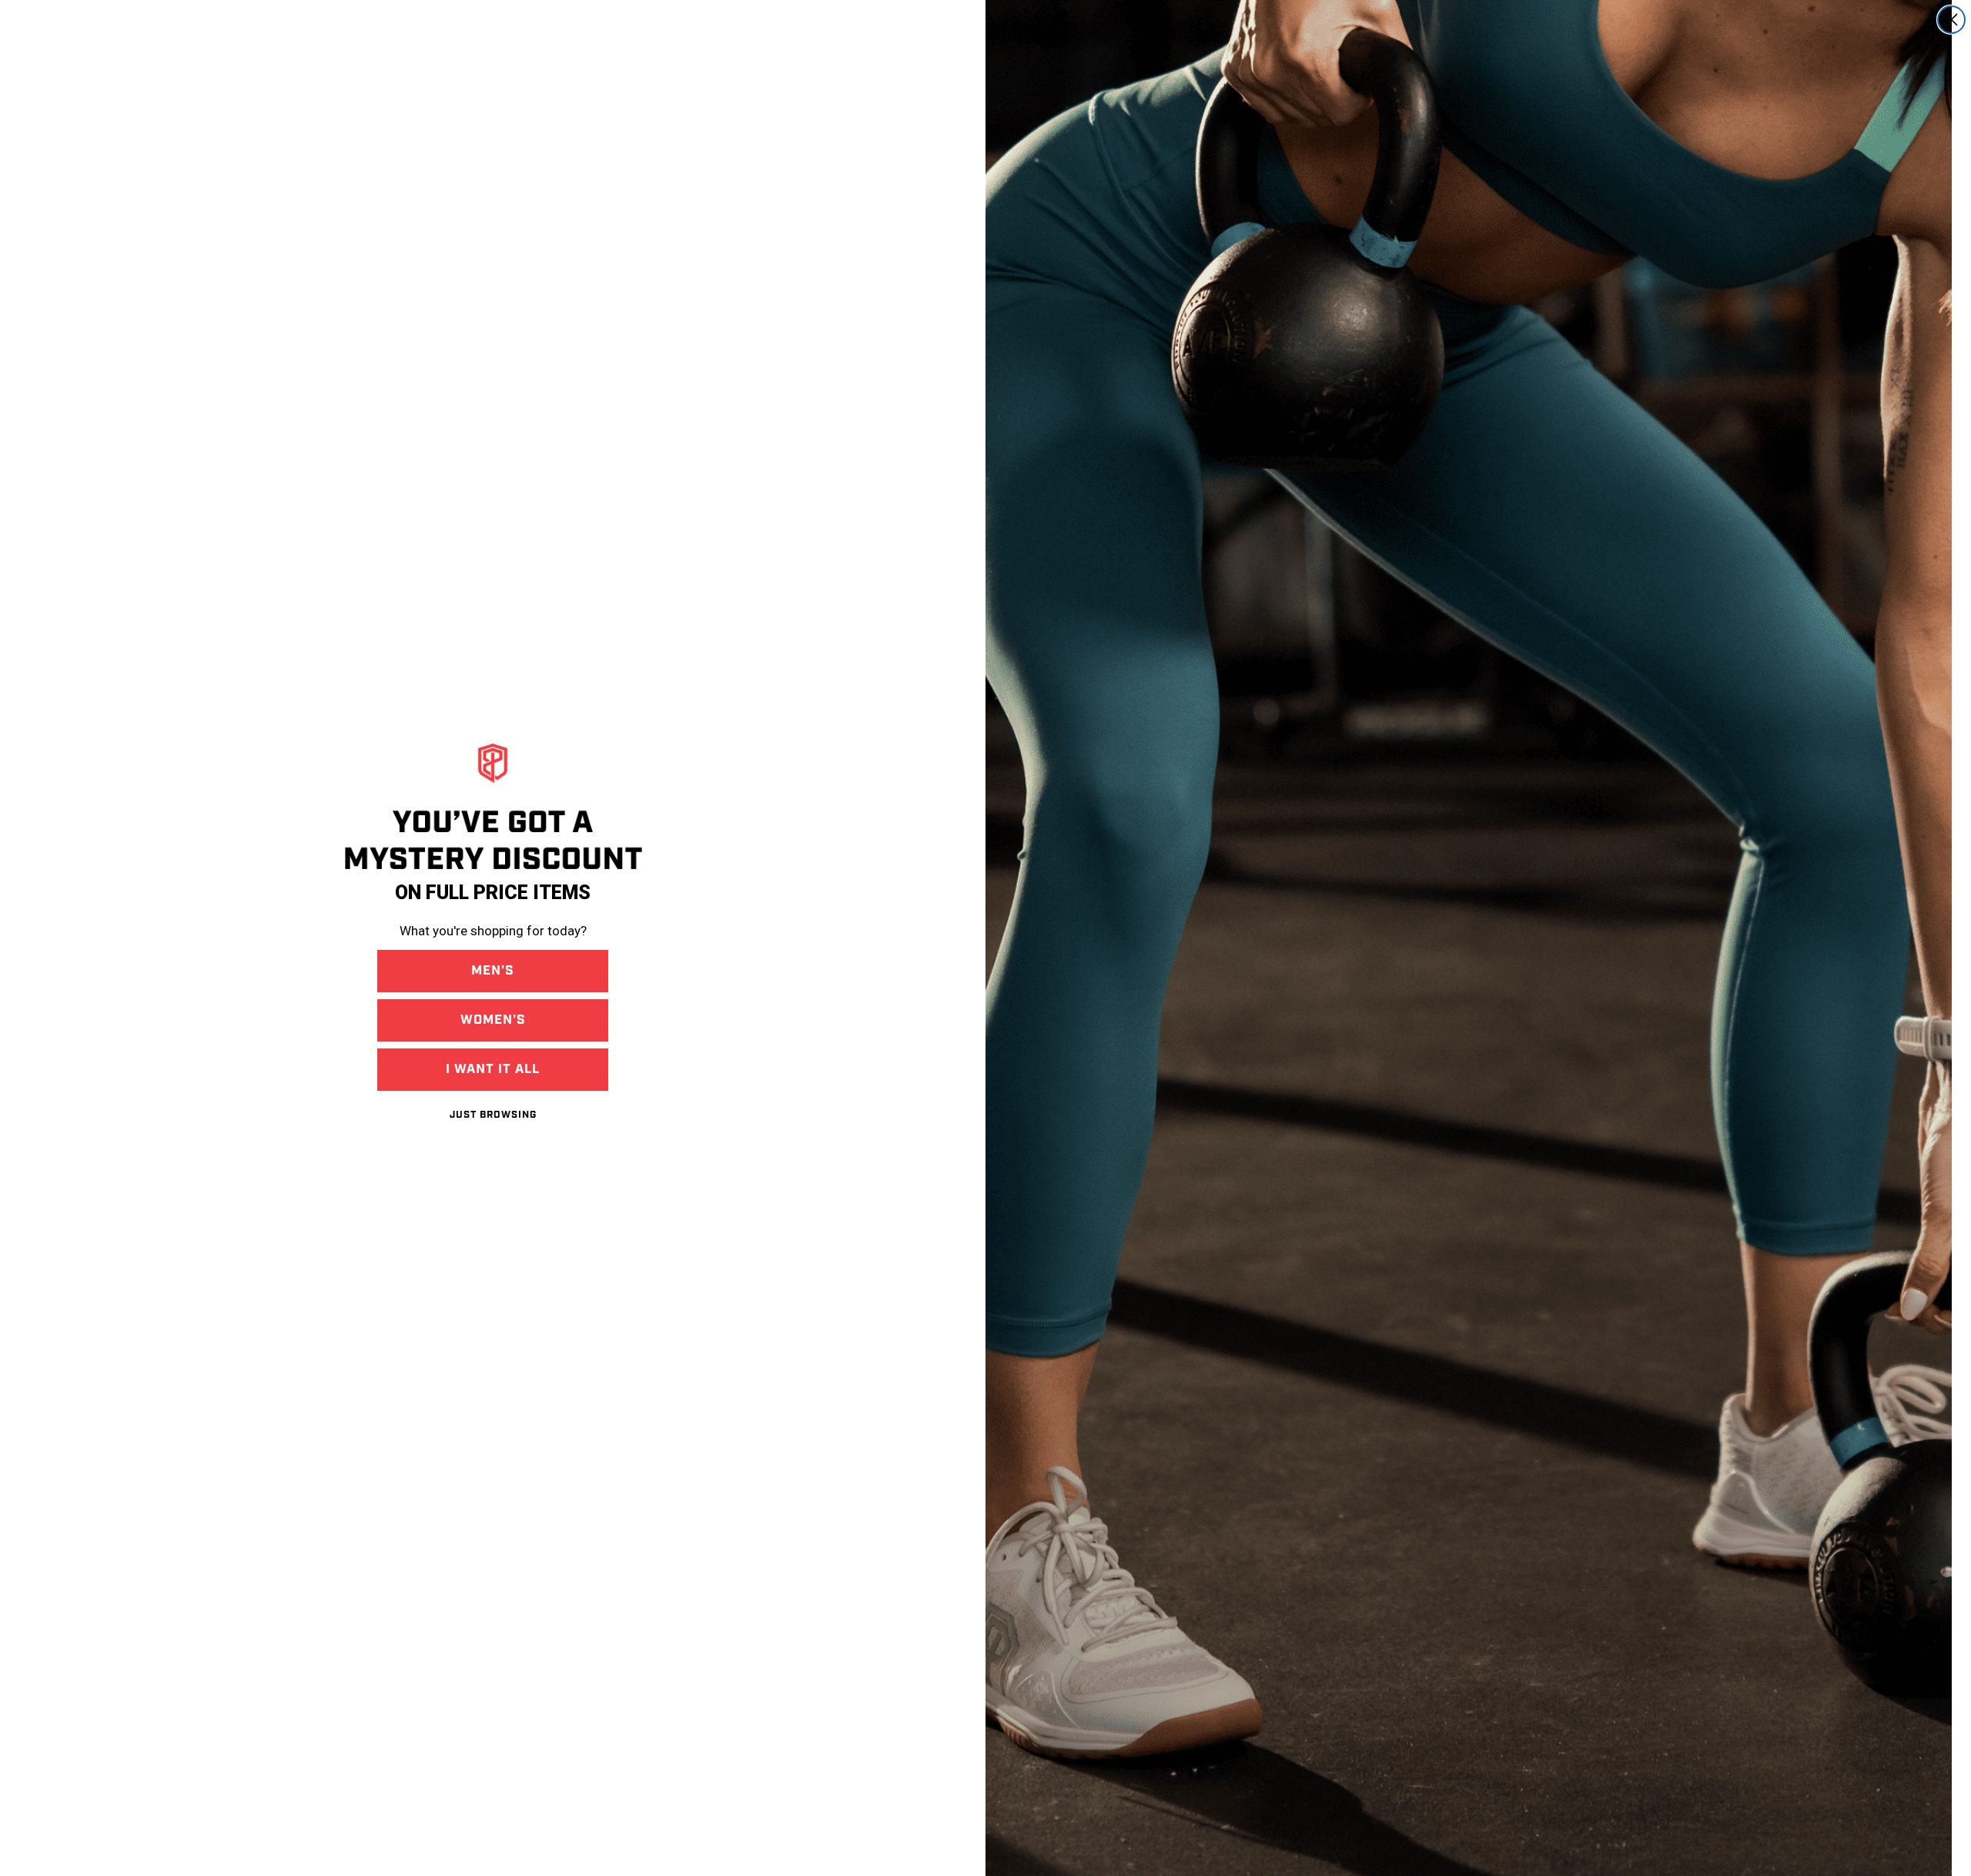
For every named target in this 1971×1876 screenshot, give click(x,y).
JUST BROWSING (493, 1115)
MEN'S (493, 971)
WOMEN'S (493, 1020)
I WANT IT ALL (493, 1069)
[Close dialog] (1951, 20)
